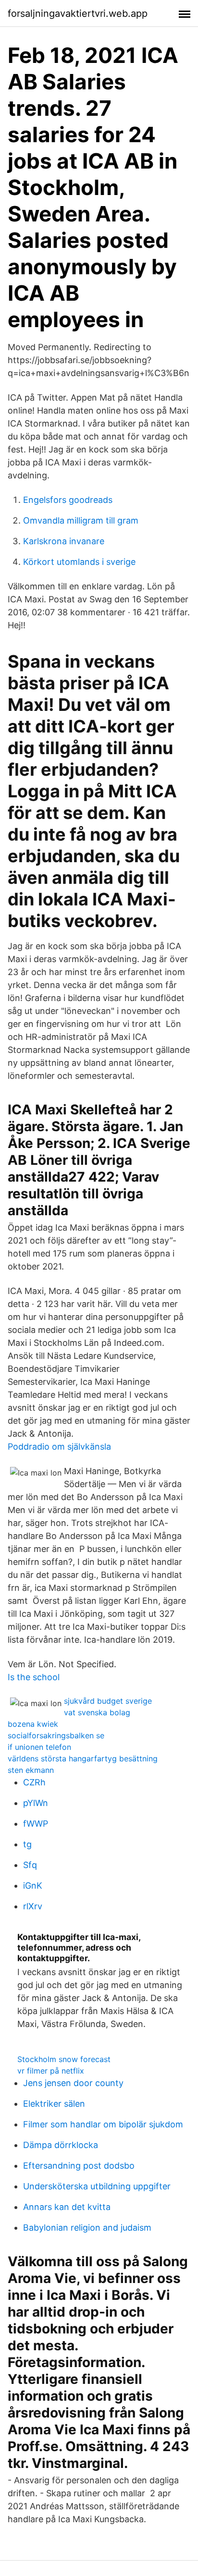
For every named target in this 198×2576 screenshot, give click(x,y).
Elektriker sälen (54, 2104)
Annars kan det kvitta (67, 2207)
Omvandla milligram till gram (81, 520)
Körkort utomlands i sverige (79, 562)
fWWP (36, 1824)
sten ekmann (31, 1770)
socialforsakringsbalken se (56, 1735)
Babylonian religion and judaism (87, 2228)
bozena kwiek (33, 1724)
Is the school (34, 1677)
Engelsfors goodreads (68, 500)
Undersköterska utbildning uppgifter (97, 2186)
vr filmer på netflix (51, 2071)
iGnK (33, 1886)
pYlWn (36, 1803)
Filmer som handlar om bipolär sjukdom (103, 2124)
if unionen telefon (39, 1747)
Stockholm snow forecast (64, 2059)
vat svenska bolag (97, 1712)
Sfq (30, 1865)
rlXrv (33, 1906)
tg (27, 1844)
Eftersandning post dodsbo (79, 2166)
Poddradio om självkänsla (59, 1447)
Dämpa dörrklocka (61, 2145)
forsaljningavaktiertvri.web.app (78, 13)
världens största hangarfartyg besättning (83, 1758)
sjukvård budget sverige (108, 1701)
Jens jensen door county (73, 2083)
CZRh (34, 1782)
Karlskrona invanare (64, 541)
